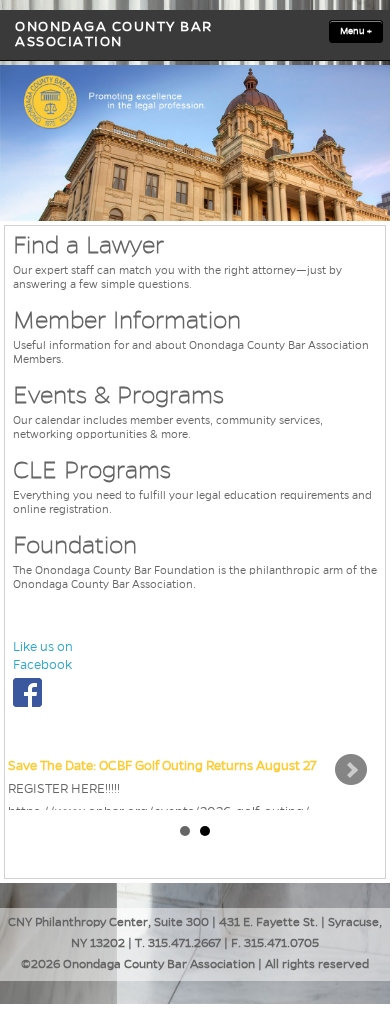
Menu (356, 31)
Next (351, 770)
